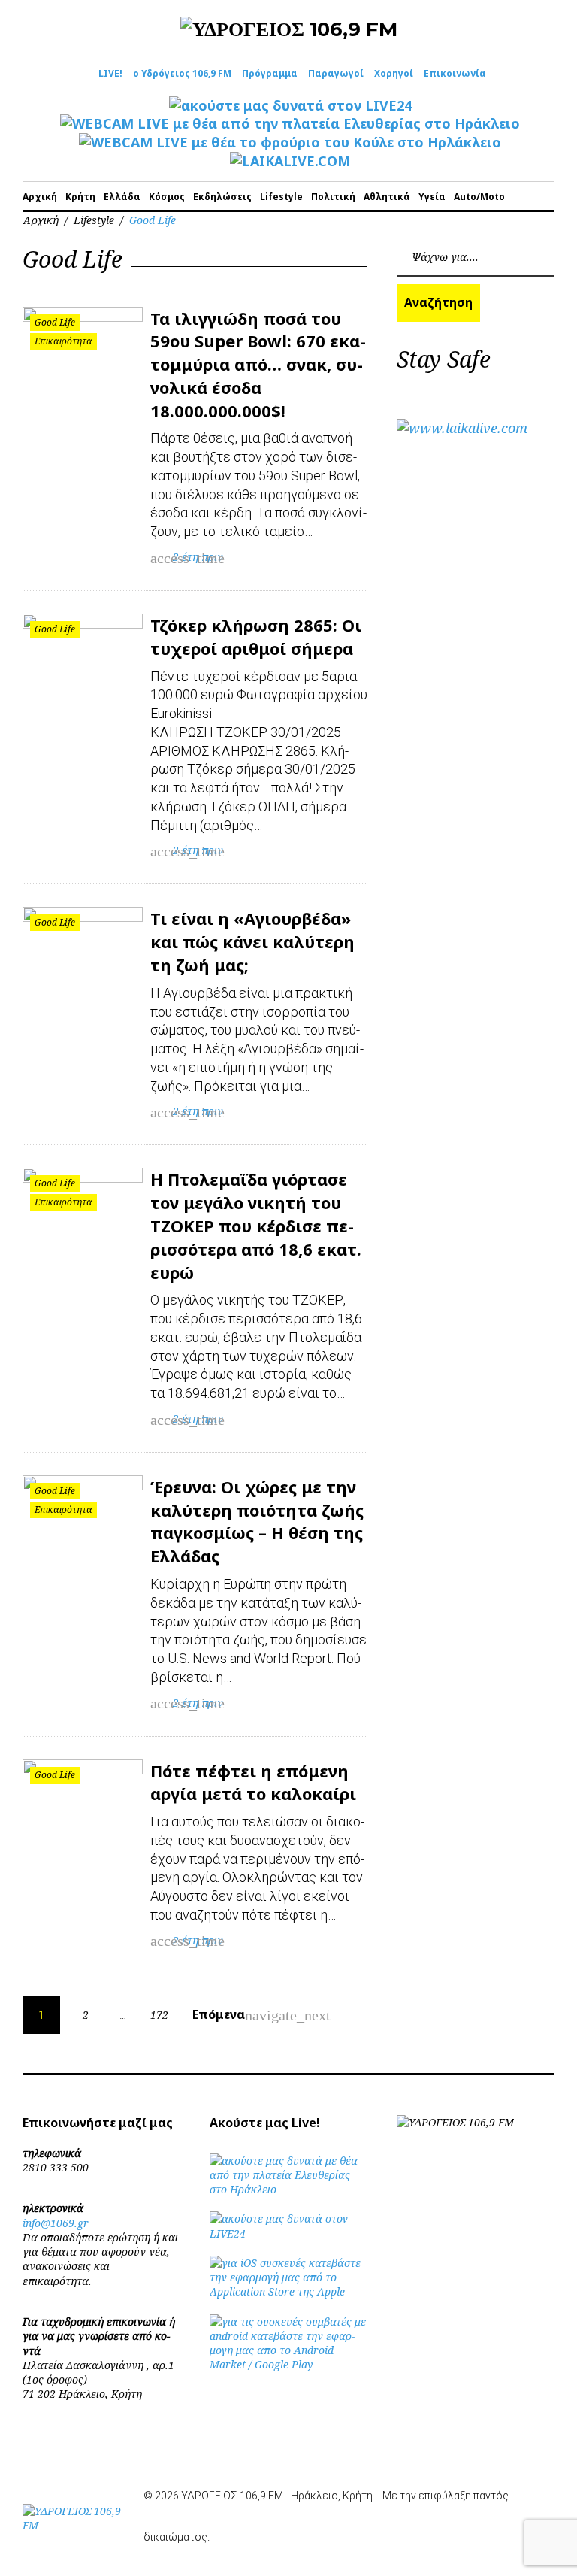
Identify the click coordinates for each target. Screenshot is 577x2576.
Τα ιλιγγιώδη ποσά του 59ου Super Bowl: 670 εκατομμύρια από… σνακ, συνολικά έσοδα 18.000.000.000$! (258, 364)
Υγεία (432, 197)
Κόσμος (167, 197)
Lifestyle (281, 197)
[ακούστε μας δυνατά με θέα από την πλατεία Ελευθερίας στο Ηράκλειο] (288, 2189)
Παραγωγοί (336, 73)
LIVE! (110, 73)
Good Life (55, 322)
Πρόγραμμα (270, 73)
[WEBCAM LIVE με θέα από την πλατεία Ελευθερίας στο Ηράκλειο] (290, 123)
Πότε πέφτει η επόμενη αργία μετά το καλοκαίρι (253, 1782)
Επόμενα (228, 2015)
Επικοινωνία (455, 73)
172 (159, 2015)
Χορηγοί (394, 73)
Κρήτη (80, 197)
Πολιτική (333, 197)
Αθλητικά (387, 197)
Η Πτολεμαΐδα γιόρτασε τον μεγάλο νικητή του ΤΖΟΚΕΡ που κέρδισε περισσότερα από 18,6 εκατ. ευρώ (256, 1225)
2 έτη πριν (198, 557)
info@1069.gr (56, 2223)
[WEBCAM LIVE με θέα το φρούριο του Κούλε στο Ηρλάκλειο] (290, 142)
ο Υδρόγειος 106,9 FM (182, 73)
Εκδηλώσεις (222, 197)
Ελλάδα (122, 197)
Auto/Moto (479, 197)
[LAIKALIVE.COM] (290, 161)
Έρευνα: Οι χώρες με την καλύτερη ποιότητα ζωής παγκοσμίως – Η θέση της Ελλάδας (257, 1521)
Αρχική (40, 197)
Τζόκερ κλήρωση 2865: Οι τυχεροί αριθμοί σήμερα (256, 636)
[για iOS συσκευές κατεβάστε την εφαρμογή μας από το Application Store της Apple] (288, 2291)
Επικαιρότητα (63, 341)
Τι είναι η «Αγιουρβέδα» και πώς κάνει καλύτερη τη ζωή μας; (252, 941)
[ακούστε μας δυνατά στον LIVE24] (290, 105)
